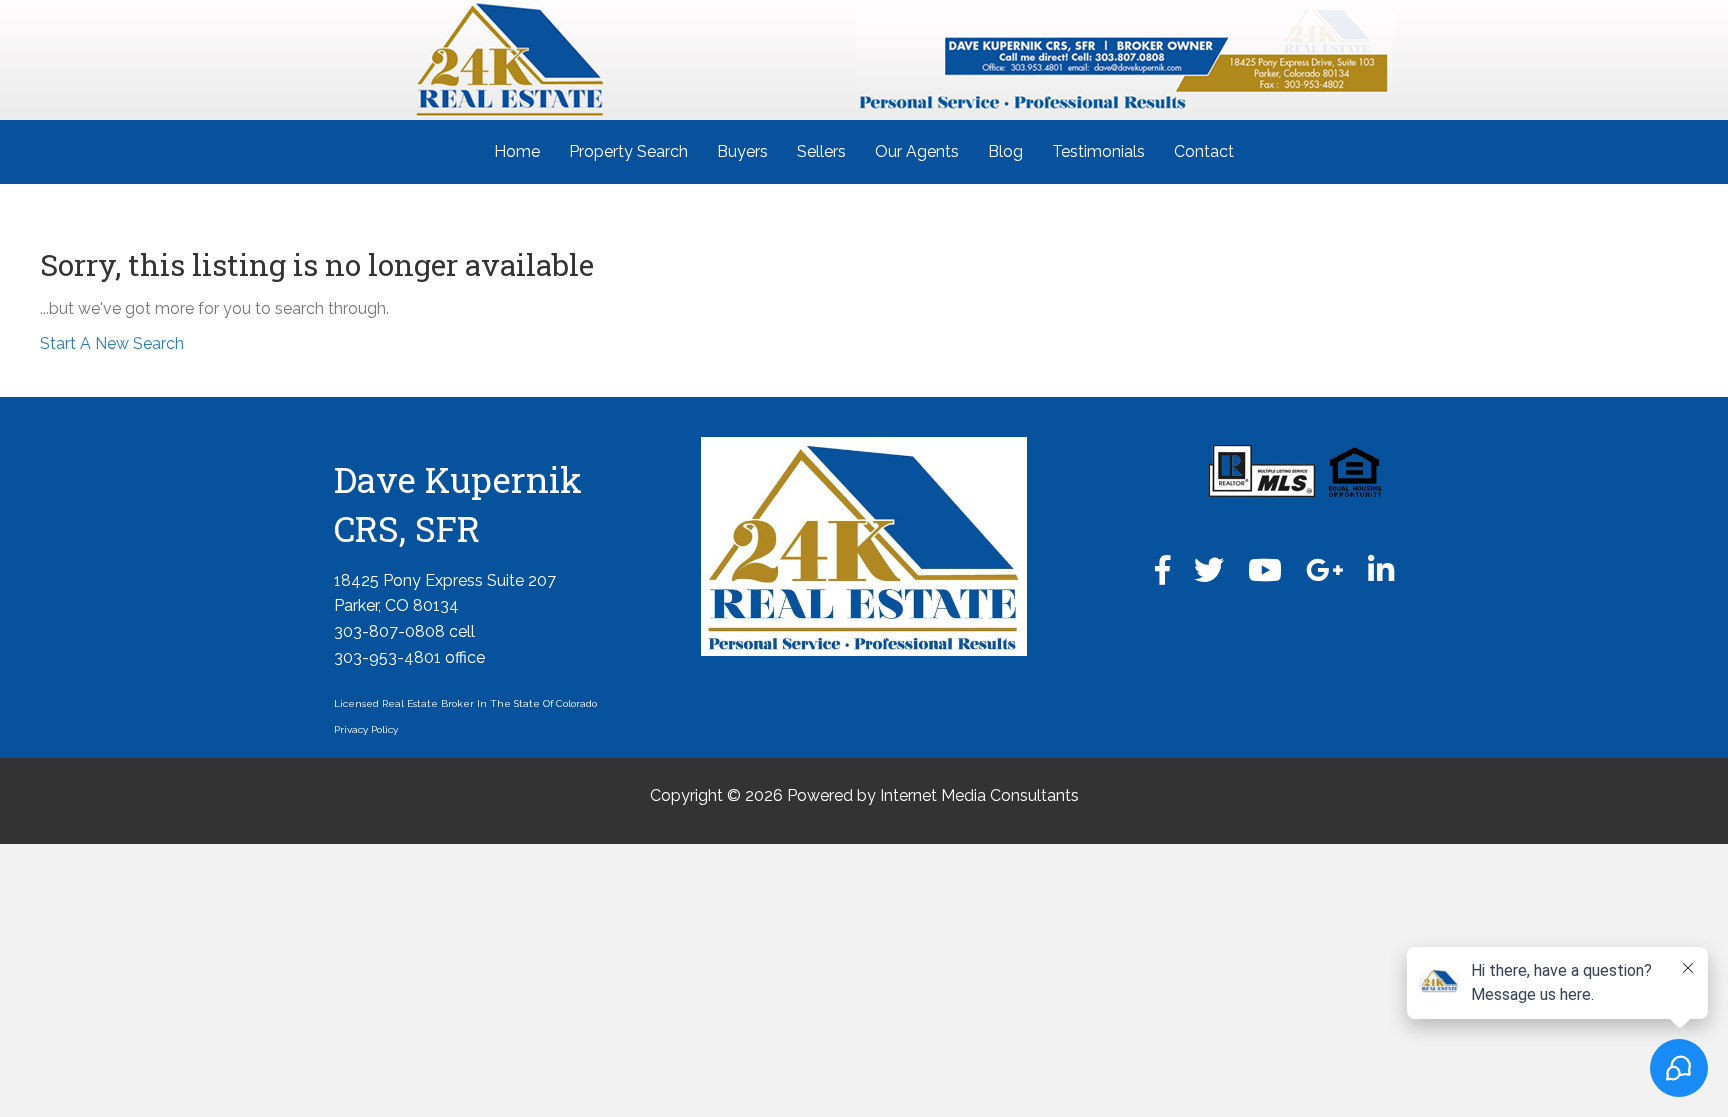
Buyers (742, 151)
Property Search (628, 151)
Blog (1005, 151)
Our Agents (917, 151)
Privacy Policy (366, 729)
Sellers (821, 151)
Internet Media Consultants (979, 795)
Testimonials (1098, 151)
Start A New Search (112, 343)
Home (517, 151)
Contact (1204, 151)
